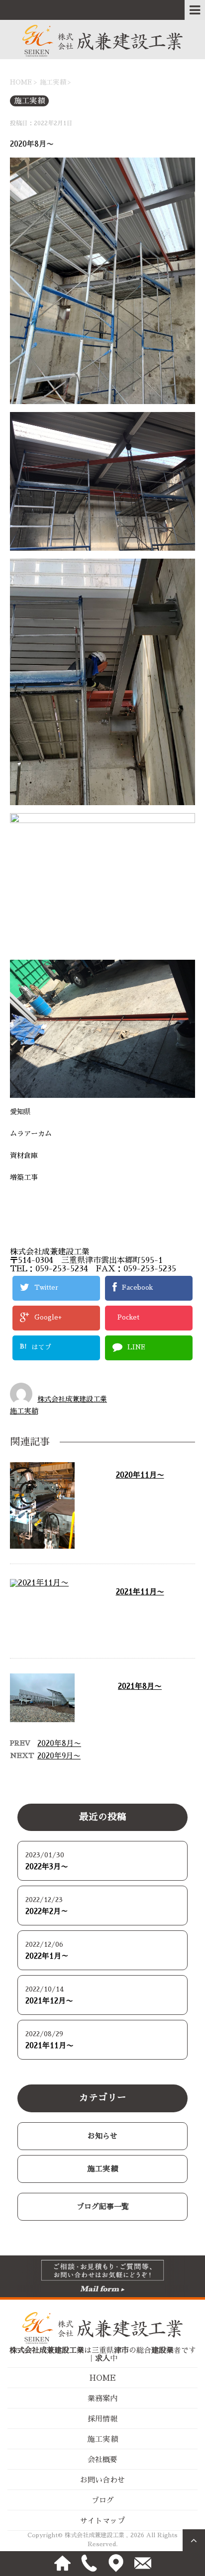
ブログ (103, 2500)
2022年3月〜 (47, 1867)
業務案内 (102, 2398)
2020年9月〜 (59, 1756)
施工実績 (24, 1411)
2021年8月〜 (140, 1686)
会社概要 (102, 2459)
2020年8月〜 (59, 1743)
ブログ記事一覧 (103, 2206)
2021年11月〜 (140, 1592)
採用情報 (102, 2419)
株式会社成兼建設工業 (72, 1399)
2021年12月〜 (49, 2001)
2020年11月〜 (140, 1475)
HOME (103, 2378)
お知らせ (102, 2136)
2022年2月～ (47, 1911)
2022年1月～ (47, 1956)
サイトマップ (102, 2521)
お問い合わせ (102, 2480)
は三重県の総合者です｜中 (103, 2354)
